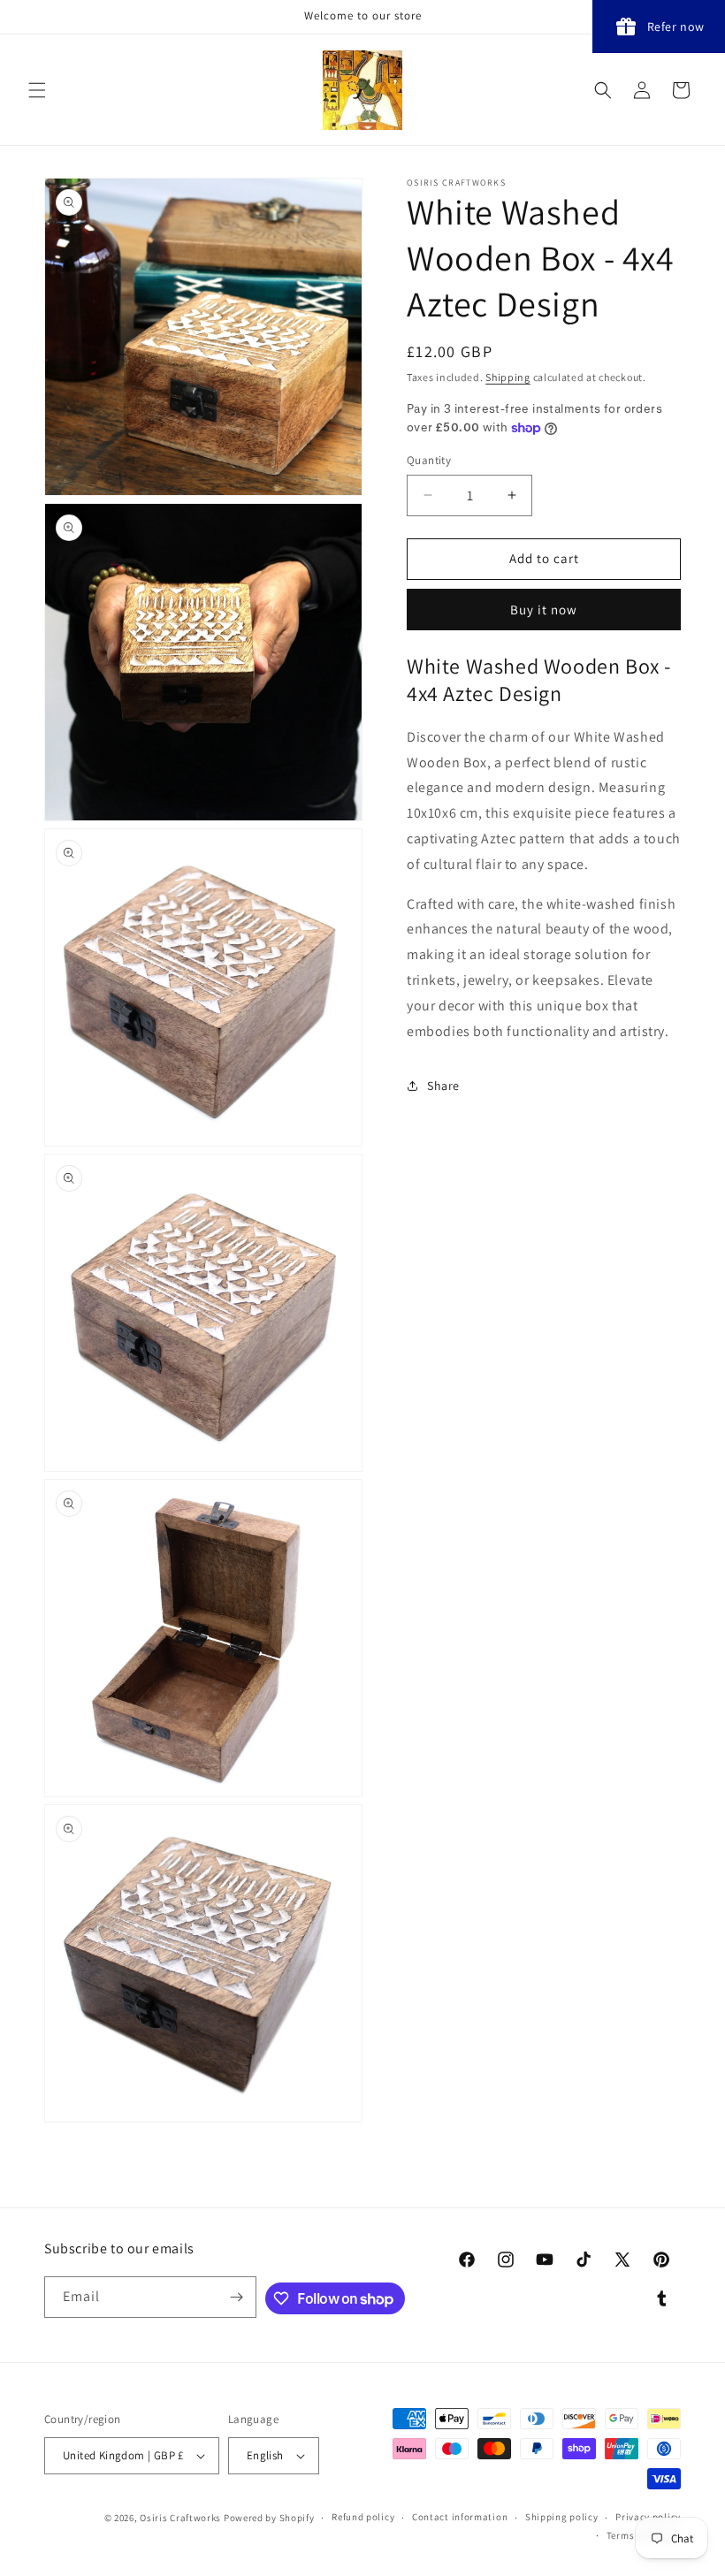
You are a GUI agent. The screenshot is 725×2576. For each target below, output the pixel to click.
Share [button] (443, 1086)
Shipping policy (562, 2517)
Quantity (429, 460)
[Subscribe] (236, 2297)
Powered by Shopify (269, 2518)
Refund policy (363, 2517)
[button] (37, 90)
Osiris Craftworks (180, 2518)
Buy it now (544, 610)
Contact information (460, 2517)
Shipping (508, 377)
